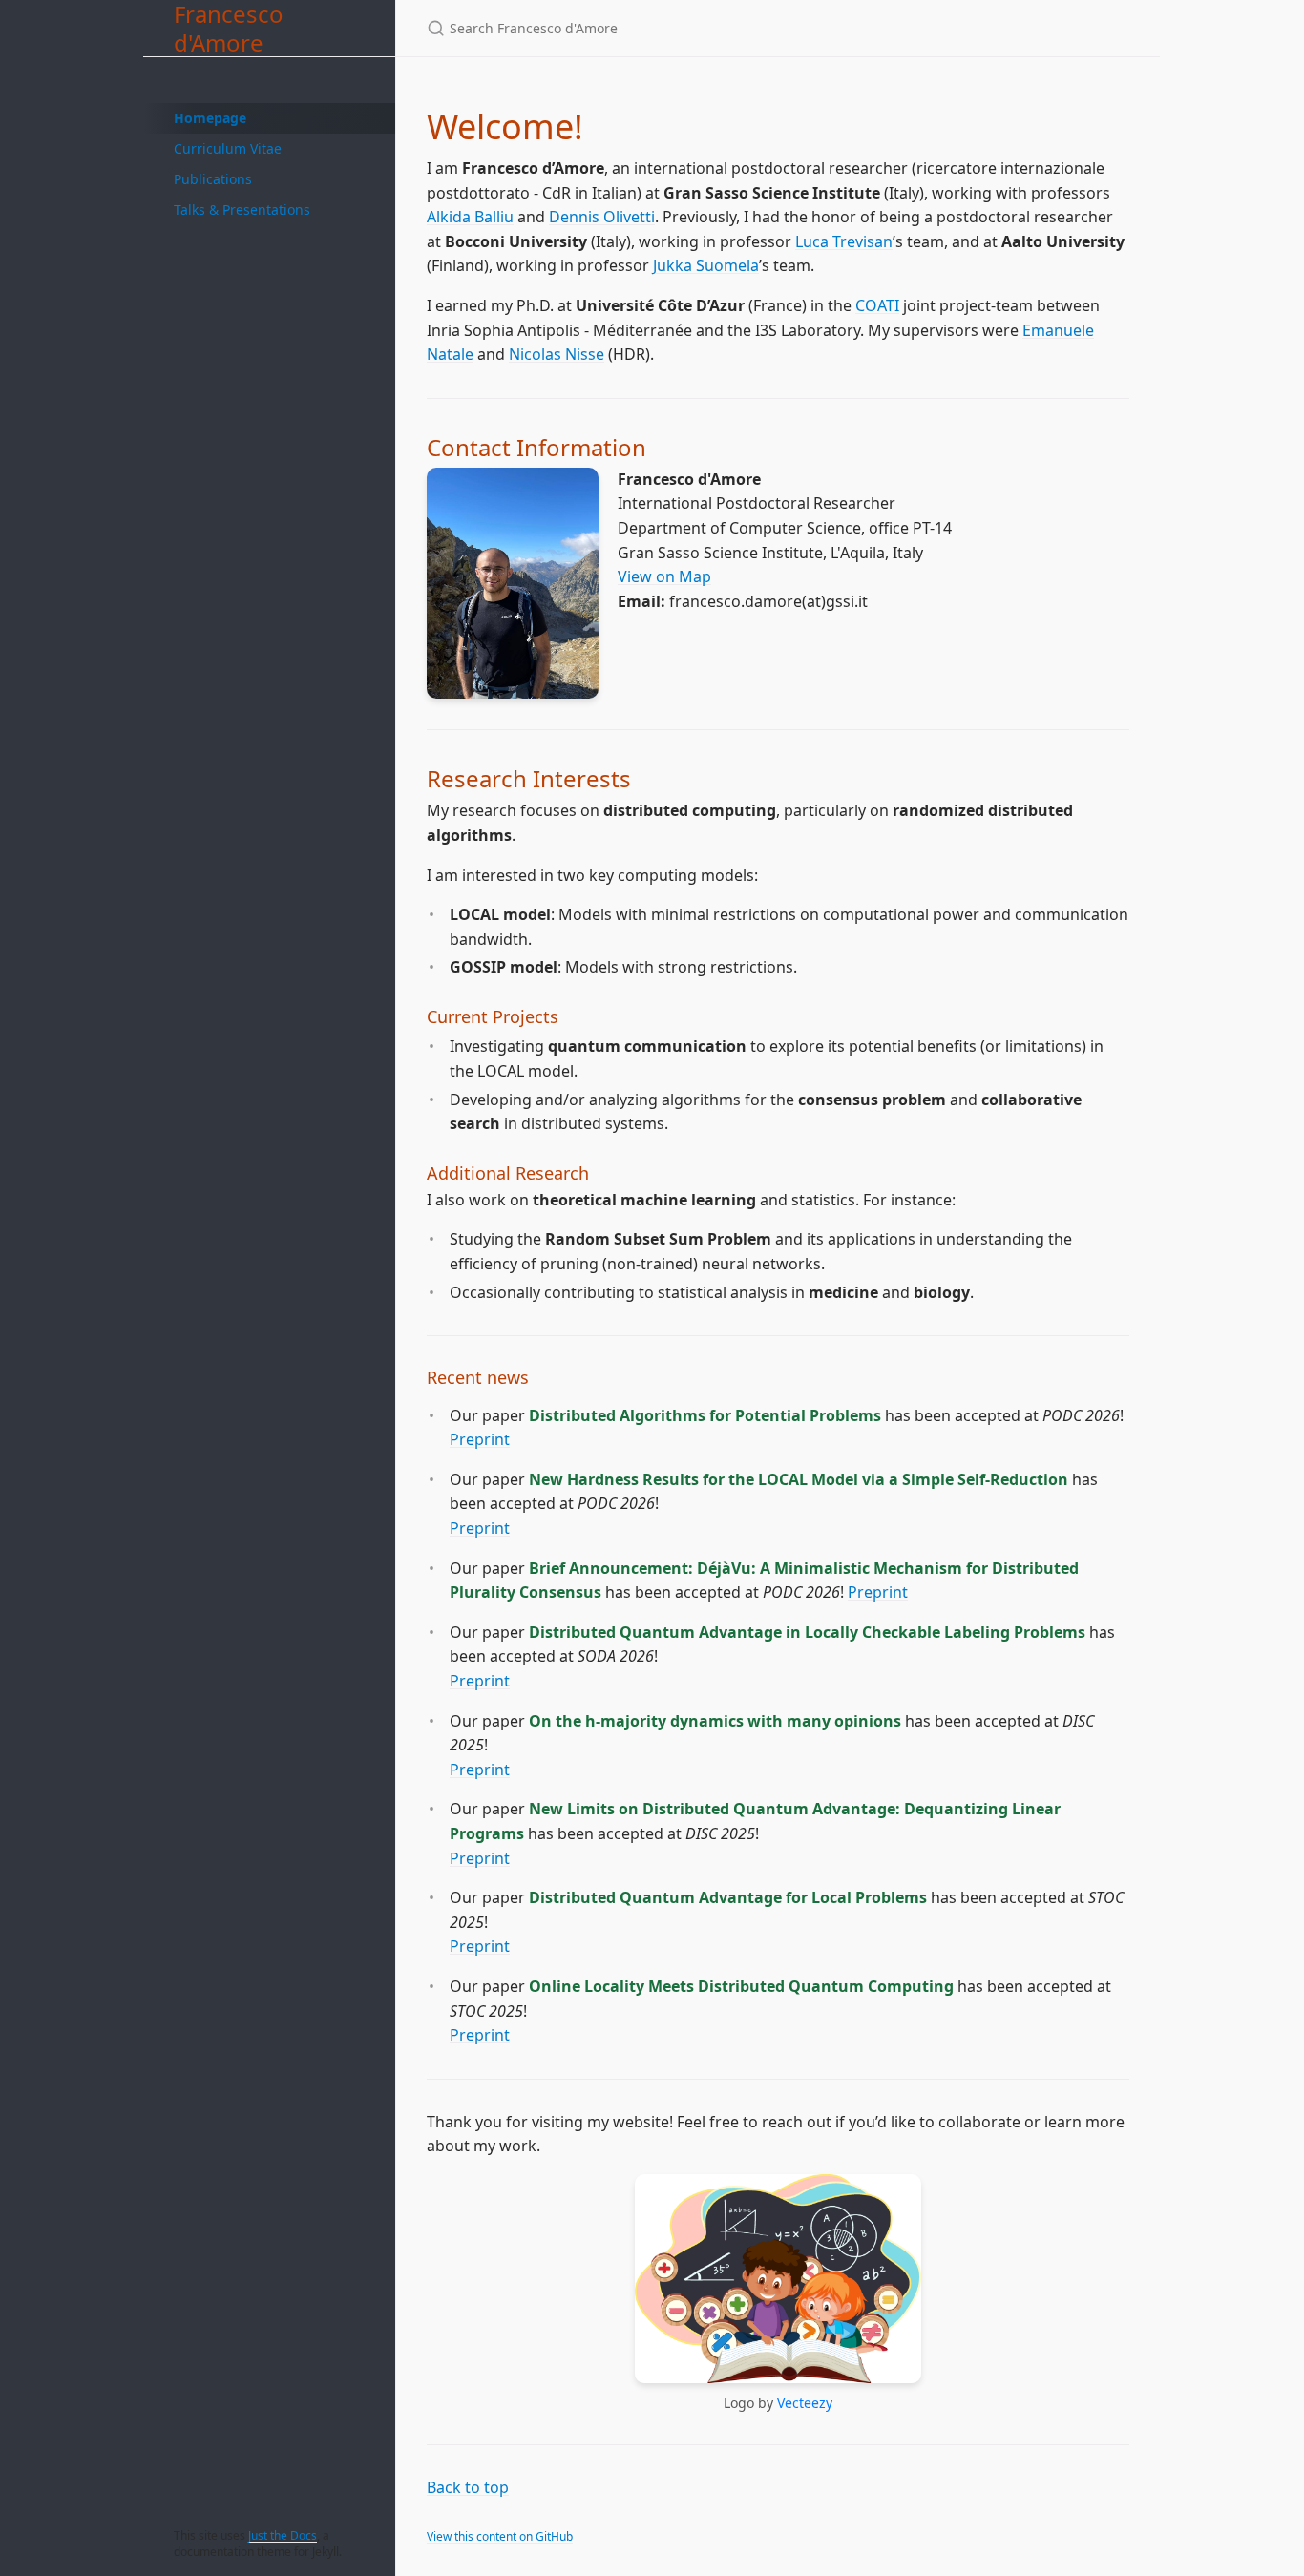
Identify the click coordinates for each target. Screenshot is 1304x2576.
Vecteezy (805, 2403)
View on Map (664, 576)
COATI (877, 305)
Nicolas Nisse (557, 354)
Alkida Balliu (470, 217)
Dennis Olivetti (602, 217)
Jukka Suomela (706, 265)
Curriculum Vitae (228, 148)
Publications (213, 179)
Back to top (468, 2487)
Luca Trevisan (844, 241)
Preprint (480, 1439)
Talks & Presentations (242, 209)
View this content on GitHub (500, 2536)
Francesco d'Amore (229, 28)
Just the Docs (283, 2535)
